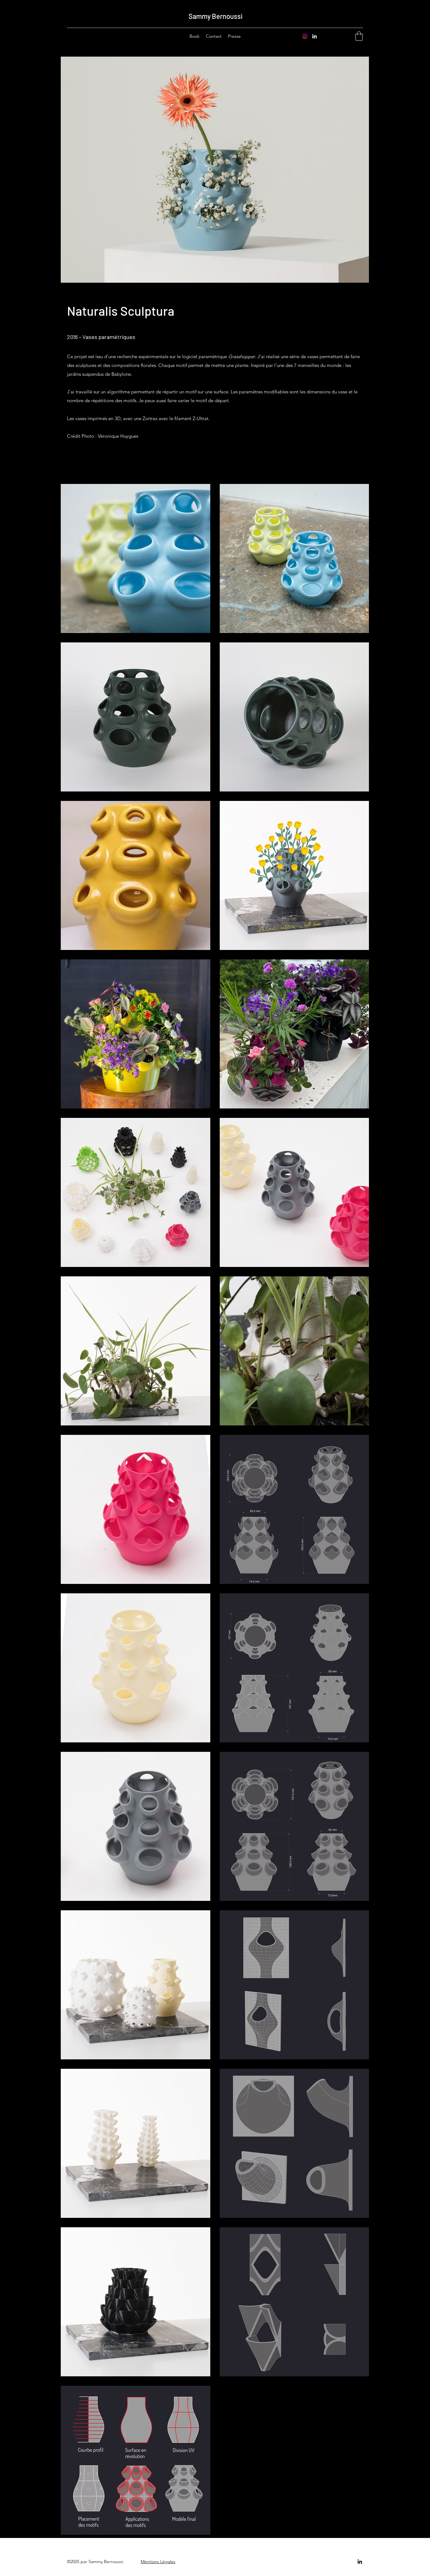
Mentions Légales (158, 2562)
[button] (359, 36)
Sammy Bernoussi (216, 16)
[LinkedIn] (314, 36)
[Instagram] (305, 36)
